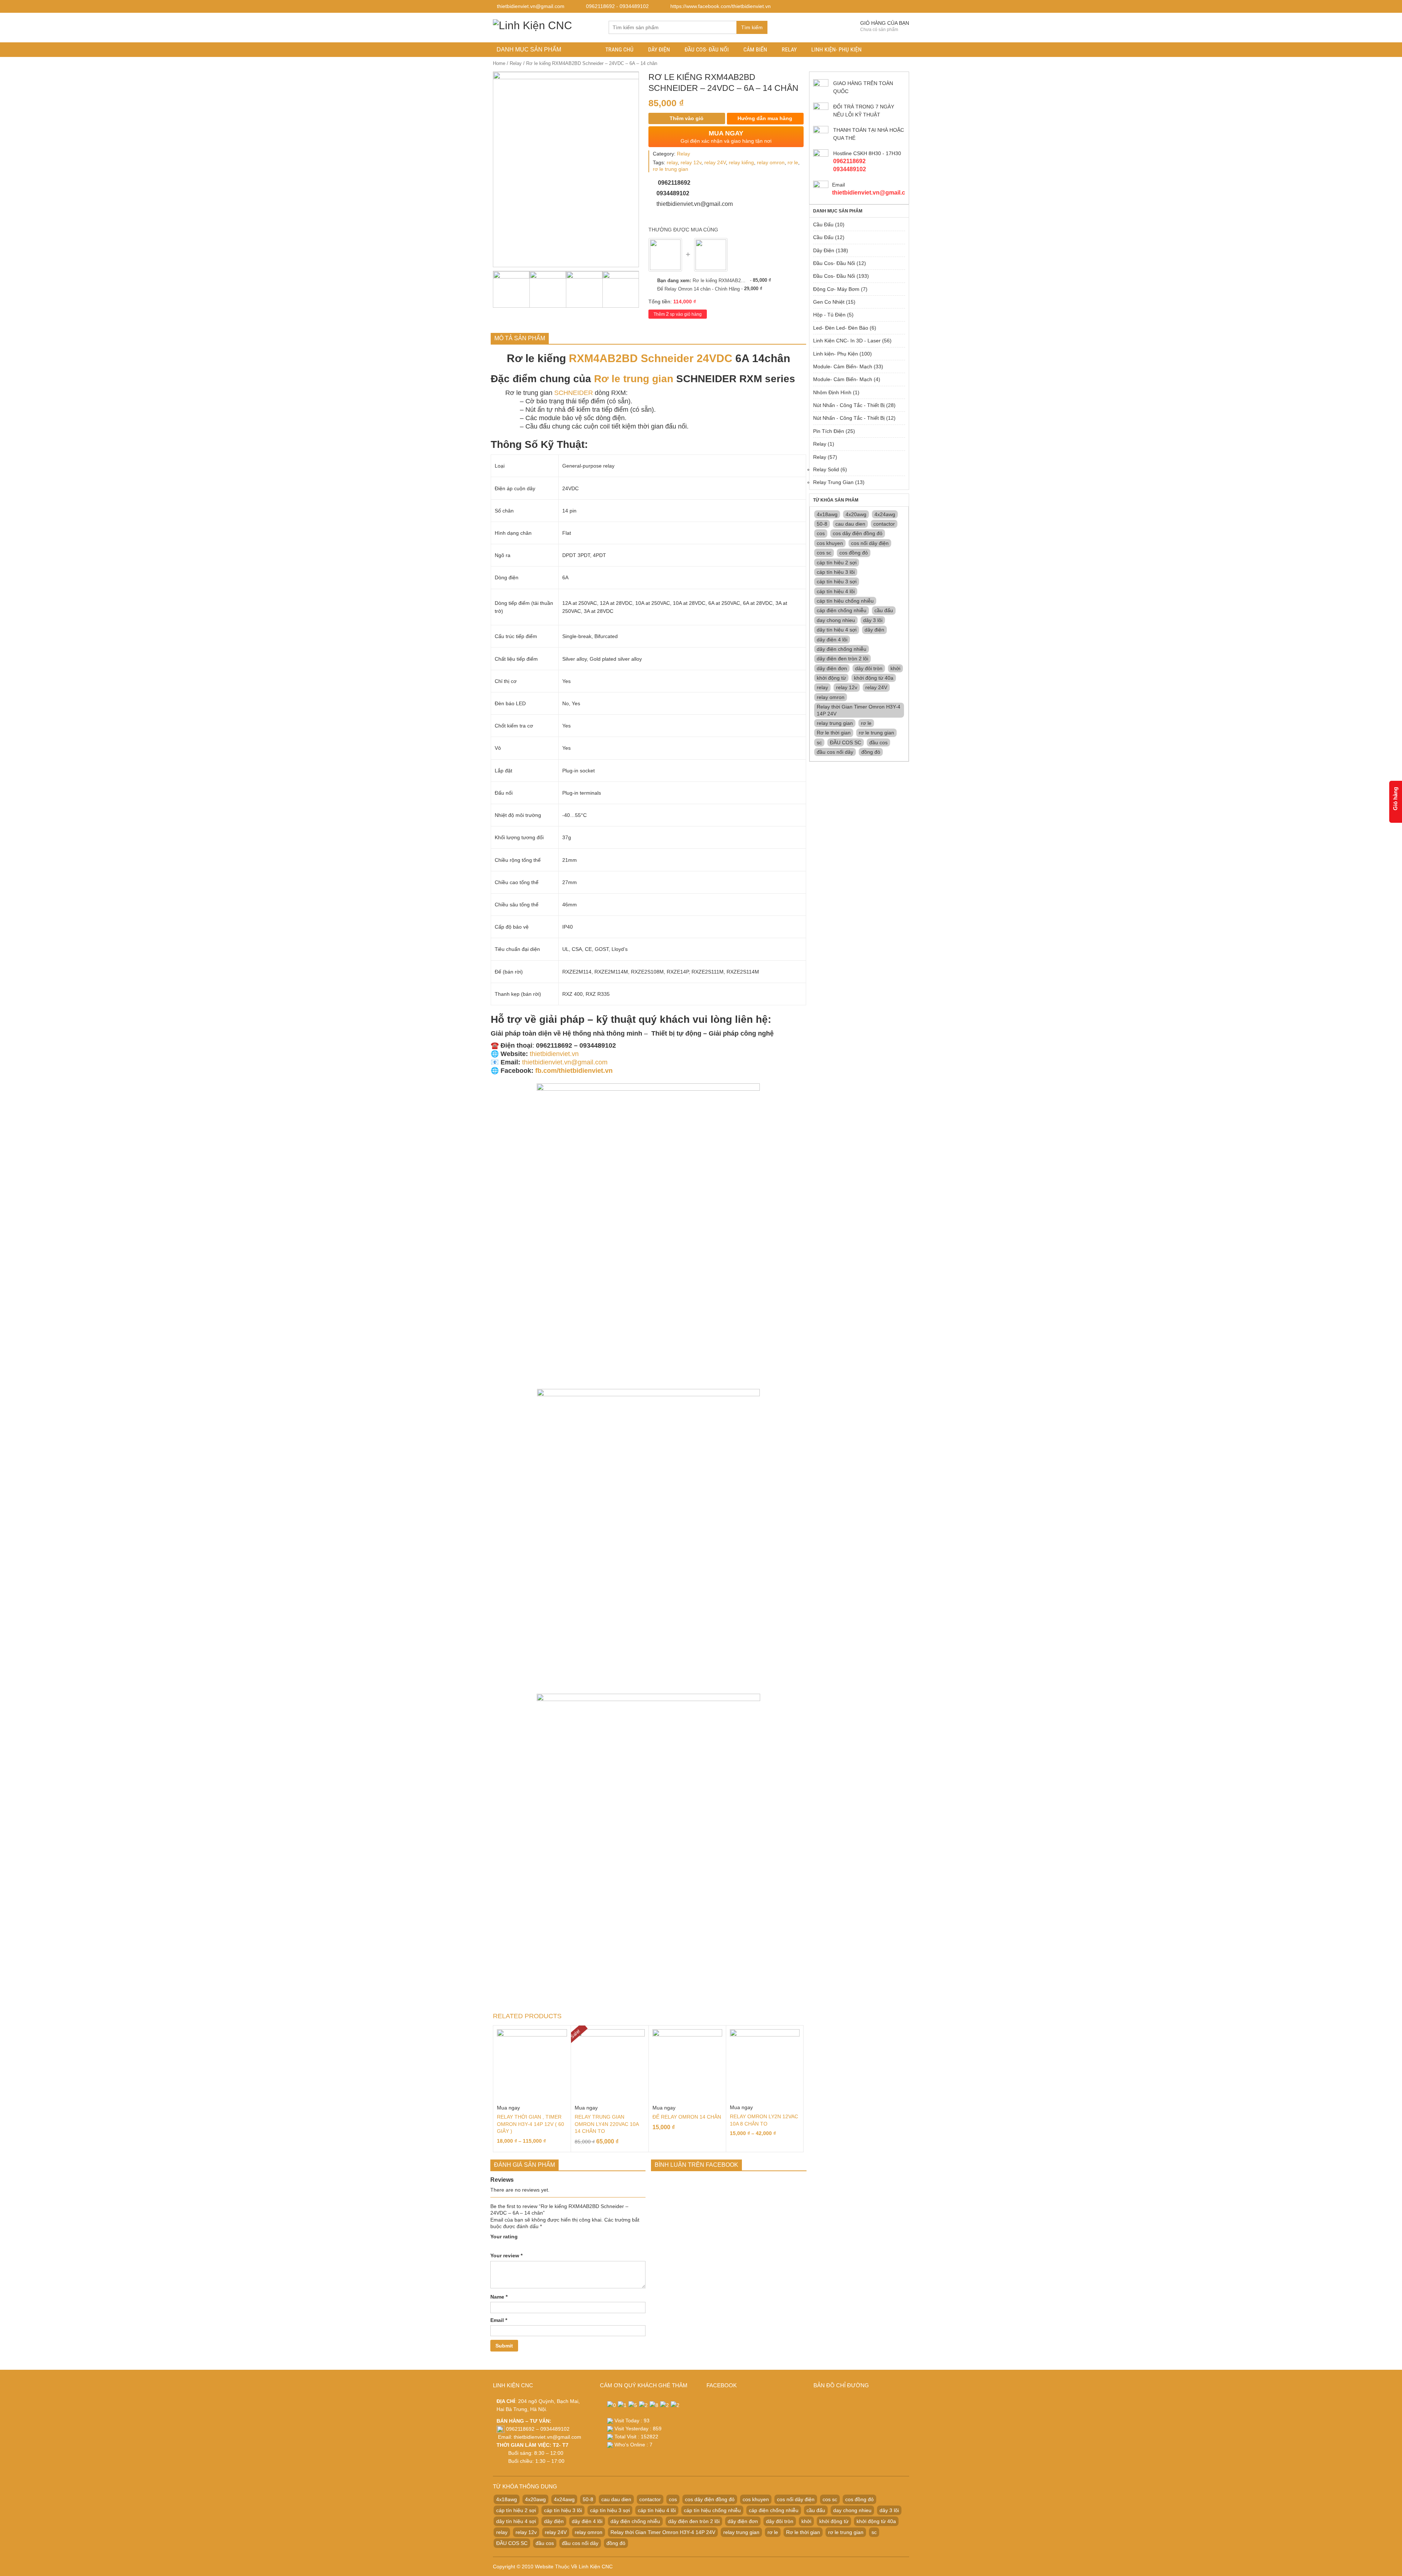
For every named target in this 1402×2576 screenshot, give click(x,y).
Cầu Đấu (823, 224)
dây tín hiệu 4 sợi (837, 630)
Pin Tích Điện (829, 431)
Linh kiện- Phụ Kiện (836, 49)
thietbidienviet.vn (554, 1054)
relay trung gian (835, 723)
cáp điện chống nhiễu (842, 610)
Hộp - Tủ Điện (829, 315)
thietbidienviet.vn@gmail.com (565, 1062)
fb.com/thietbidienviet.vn (574, 1071)
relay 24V (715, 162)
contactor (884, 524)
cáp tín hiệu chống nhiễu (845, 601)
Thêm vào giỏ (687, 118)
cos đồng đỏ (854, 553)
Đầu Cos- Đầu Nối (707, 49)
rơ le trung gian (671, 169)
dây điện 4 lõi (832, 640)
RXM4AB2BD (603, 358)
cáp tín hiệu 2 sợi (837, 563)
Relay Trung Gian (833, 482)
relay (672, 162)
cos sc (824, 553)
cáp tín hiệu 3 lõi (836, 572)
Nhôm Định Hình (832, 392)
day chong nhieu (836, 620)
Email (499, 2320)
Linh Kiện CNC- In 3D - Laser (847, 341)
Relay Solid (826, 469)
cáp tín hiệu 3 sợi (837, 581)
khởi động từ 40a (874, 678)
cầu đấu (884, 610)
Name (499, 2297)
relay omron (771, 162)
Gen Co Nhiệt (829, 302)
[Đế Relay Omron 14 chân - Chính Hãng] (711, 255)
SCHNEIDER (574, 393)
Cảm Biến (755, 49)
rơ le (793, 162)
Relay (789, 49)
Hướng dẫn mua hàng (764, 118)
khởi (895, 668)
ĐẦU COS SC (846, 742)
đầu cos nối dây (835, 752)
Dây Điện (659, 49)
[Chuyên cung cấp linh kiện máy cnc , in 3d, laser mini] (533, 24)
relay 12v (691, 162)
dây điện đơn (832, 668)
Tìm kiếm (752, 27)
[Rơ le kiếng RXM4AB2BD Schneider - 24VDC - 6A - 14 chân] (665, 255)
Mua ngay (508, 2108)
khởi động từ (831, 678)
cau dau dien (850, 524)
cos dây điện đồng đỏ (858, 533)
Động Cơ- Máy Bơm (836, 289)
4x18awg (827, 514)
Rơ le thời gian (834, 733)
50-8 (822, 524)
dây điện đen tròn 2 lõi (842, 659)
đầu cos (878, 742)
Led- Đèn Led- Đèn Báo (841, 328)
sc (819, 742)
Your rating (504, 2237)
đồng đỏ (871, 752)
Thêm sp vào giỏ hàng (678, 314)
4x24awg (885, 514)
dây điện (874, 630)
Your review (506, 2256)
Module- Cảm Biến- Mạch (843, 366)
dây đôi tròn (869, 668)
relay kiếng (741, 162)
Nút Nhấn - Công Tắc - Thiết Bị (849, 405)
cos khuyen (830, 543)
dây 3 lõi (873, 620)
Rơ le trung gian (634, 379)
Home (499, 63)
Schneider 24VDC (687, 358)
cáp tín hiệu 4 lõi (836, 591)
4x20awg (856, 514)
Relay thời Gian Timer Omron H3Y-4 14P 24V (859, 710)
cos (821, 533)
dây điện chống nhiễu (842, 649)
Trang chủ (619, 49)
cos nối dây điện (870, 543)
